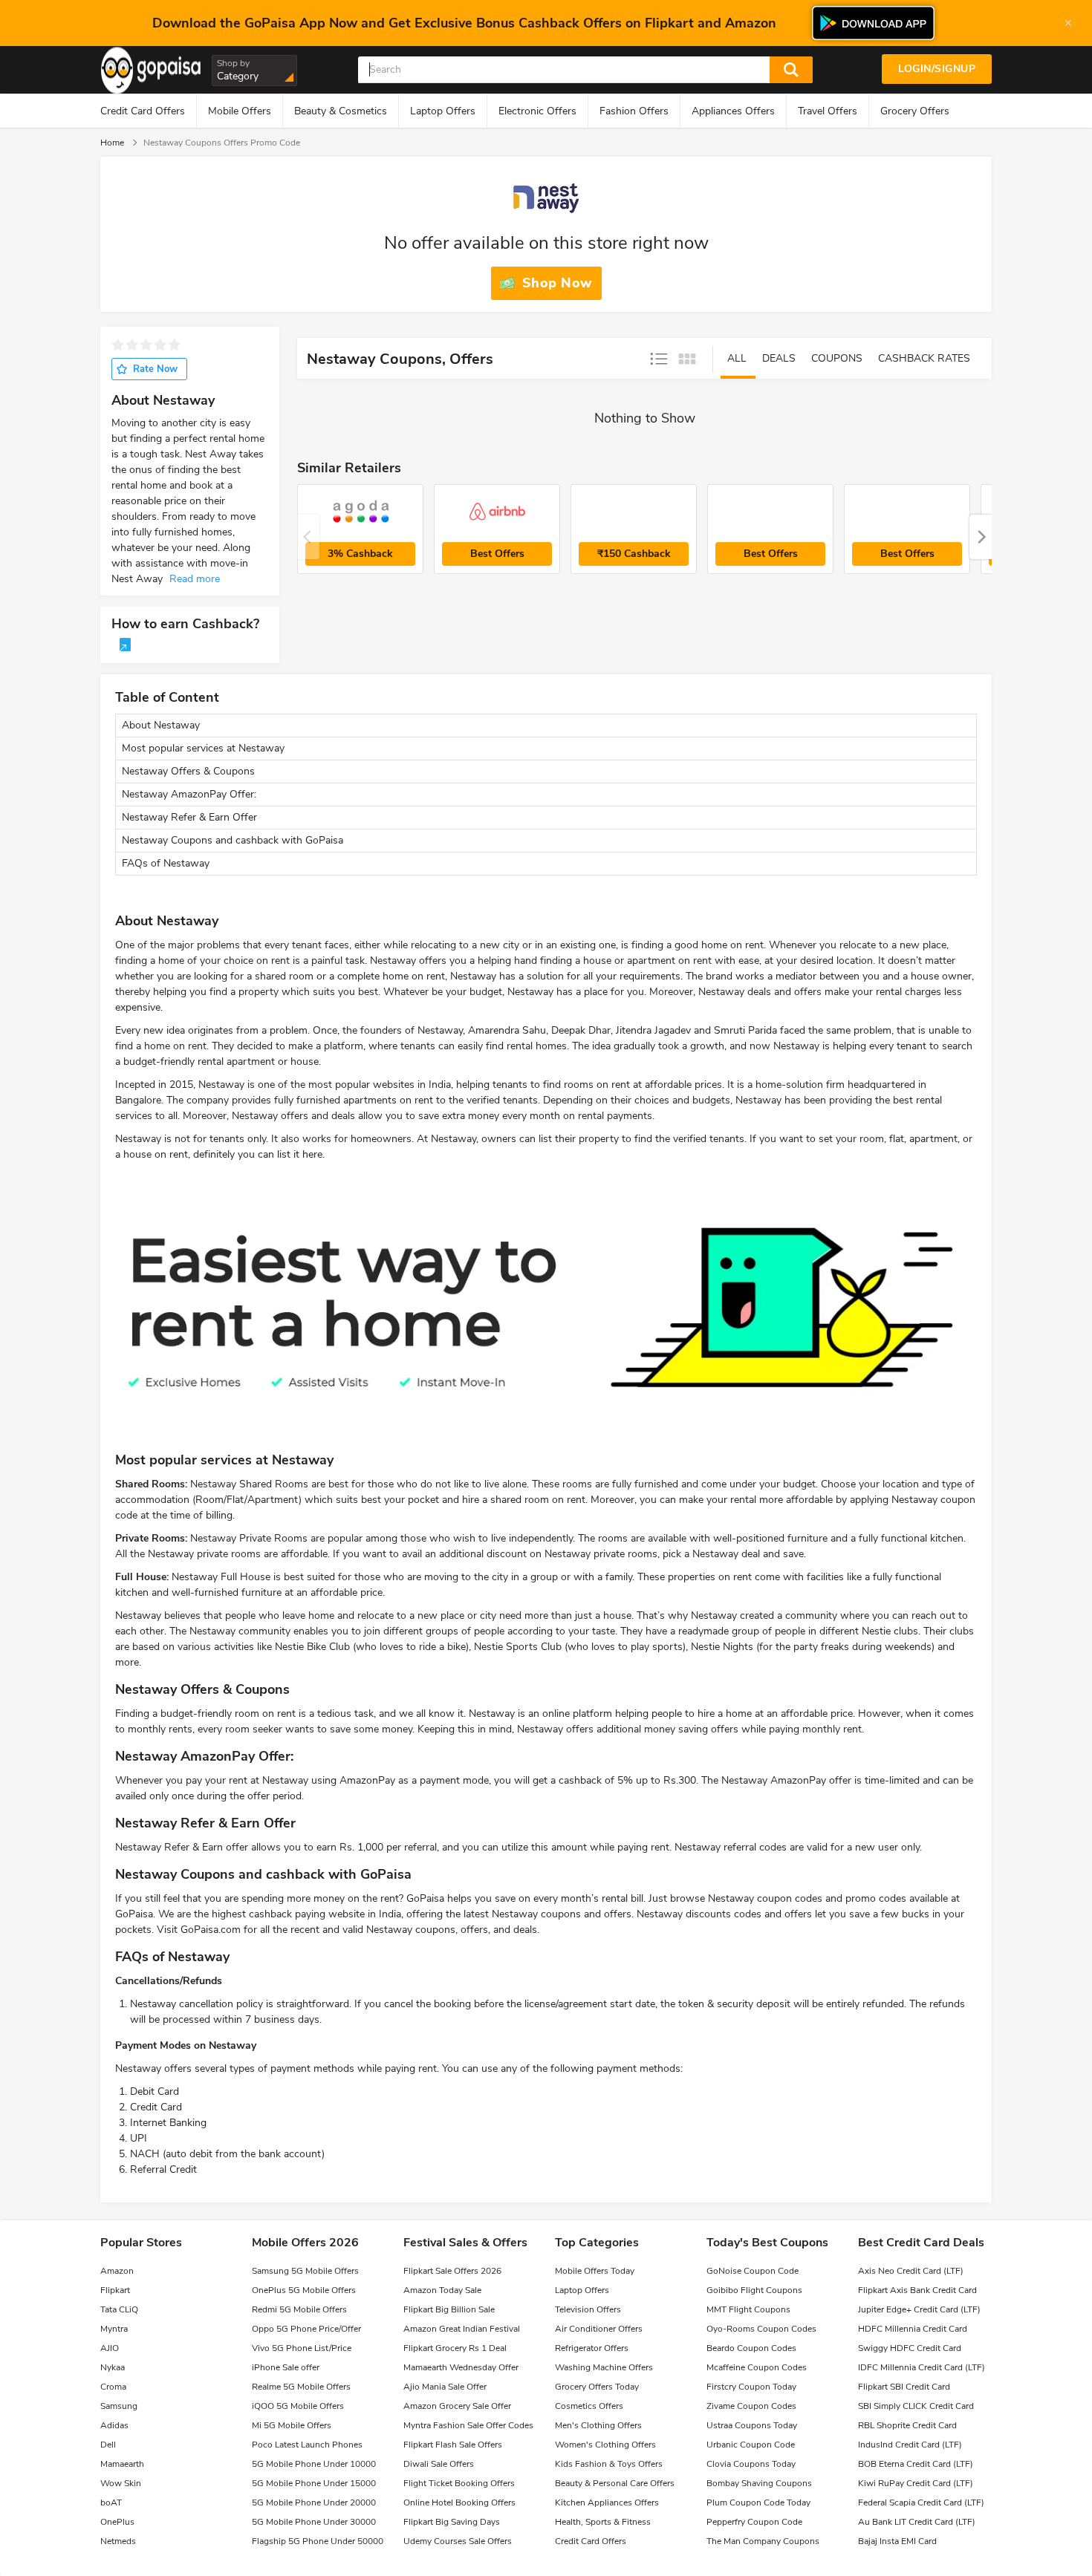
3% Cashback (360, 554)
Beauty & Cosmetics (341, 111)
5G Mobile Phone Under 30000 (314, 2522)
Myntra (114, 2329)
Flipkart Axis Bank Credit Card (917, 2290)
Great (174, 345)
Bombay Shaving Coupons (759, 2483)
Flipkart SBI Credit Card (904, 2387)
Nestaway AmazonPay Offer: (189, 794)
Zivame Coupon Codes (751, 2406)
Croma (113, 2387)
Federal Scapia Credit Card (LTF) (921, 2502)
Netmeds (118, 2541)
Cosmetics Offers (589, 2406)
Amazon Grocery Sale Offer (457, 2406)
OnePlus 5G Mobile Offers (304, 2290)
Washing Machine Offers (604, 2367)
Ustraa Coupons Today (752, 2425)
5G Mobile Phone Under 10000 (314, 2464)
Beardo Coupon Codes (751, 2348)
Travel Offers (828, 111)
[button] (981, 537)
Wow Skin (121, 2483)
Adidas (114, 2425)
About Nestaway (161, 725)
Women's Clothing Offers (605, 2445)
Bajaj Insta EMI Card (897, 2541)
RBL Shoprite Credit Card (907, 2425)
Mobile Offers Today (595, 2271)
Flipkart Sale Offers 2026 (452, 2271)
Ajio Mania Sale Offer (445, 2387)
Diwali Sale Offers (439, 2464)
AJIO (110, 2348)
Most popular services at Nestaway (203, 748)
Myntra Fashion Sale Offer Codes (468, 2425)
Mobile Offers (240, 111)
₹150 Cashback (634, 554)
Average (146, 345)
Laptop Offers (443, 111)
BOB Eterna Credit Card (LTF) (916, 2464)
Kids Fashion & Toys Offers (609, 2464)
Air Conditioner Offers (599, 2329)
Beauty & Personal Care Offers (615, 2483)
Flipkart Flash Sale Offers (453, 2445)
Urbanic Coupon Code (751, 2445)
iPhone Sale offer (286, 2367)
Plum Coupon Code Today (758, 2502)
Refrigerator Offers (592, 2348)
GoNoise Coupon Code (753, 2271)
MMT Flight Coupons (748, 2309)
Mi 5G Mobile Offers (292, 2425)
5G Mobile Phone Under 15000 (314, 2483)
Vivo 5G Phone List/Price (302, 2348)
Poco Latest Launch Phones (307, 2445)
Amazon (117, 2271)
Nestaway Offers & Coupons (188, 771)
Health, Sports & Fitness (603, 2522)
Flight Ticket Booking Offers (459, 2483)
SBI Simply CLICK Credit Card (916, 2406)
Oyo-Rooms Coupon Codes (761, 2329)
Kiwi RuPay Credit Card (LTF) (916, 2483)
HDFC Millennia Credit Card (913, 2329)
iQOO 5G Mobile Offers (298, 2406)
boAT (111, 2502)
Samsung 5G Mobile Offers (305, 2271)
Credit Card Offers (143, 111)
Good (160, 345)
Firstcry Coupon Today (751, 2387)
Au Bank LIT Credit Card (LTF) (917, 2522)
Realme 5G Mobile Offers (301, 2387)
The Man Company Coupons (763, 2541)
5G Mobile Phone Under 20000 (314, 2502)
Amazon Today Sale (442, 2290)
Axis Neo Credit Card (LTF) (911, 2271)
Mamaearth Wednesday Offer (461, 2367)
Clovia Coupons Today (751, 2464)
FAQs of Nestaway (166, 863)
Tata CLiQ (119, 2309)
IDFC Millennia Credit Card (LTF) (922, 2367)
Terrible (118, 345)
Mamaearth (122, 2464)
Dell (108, 2445)
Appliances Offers (733, 111)
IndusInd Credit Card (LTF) (910, 2445)
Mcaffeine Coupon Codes (757, 2367)
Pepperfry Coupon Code (754, 2522)
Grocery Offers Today (597, 2387)
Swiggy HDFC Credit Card (910, 2348)
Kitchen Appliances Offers (607, 2502)
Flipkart (115, 2290)
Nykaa (113, 2367)
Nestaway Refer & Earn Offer (189, 817)
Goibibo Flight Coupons (754, 2290)
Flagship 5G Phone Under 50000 (318, 2541)
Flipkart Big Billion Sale (449, 2309)
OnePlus (117, 2522)
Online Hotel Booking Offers (459, 2502)
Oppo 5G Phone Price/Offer (306, 2329)
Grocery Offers (915, 111)
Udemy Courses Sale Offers (458, 2541)
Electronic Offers (537, 111)
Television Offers (588, 2309)
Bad (132, 345)
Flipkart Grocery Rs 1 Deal (455, 2348)
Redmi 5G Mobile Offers (299, 2309)
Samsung (119, 2406)
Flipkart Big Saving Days (452, 2522)
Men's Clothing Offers (598, 2425)
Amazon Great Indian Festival (462, 2329)
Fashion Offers (634, 111)
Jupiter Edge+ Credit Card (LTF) (919, 2309)
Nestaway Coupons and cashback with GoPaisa (233, 840)
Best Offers (497, 554)
